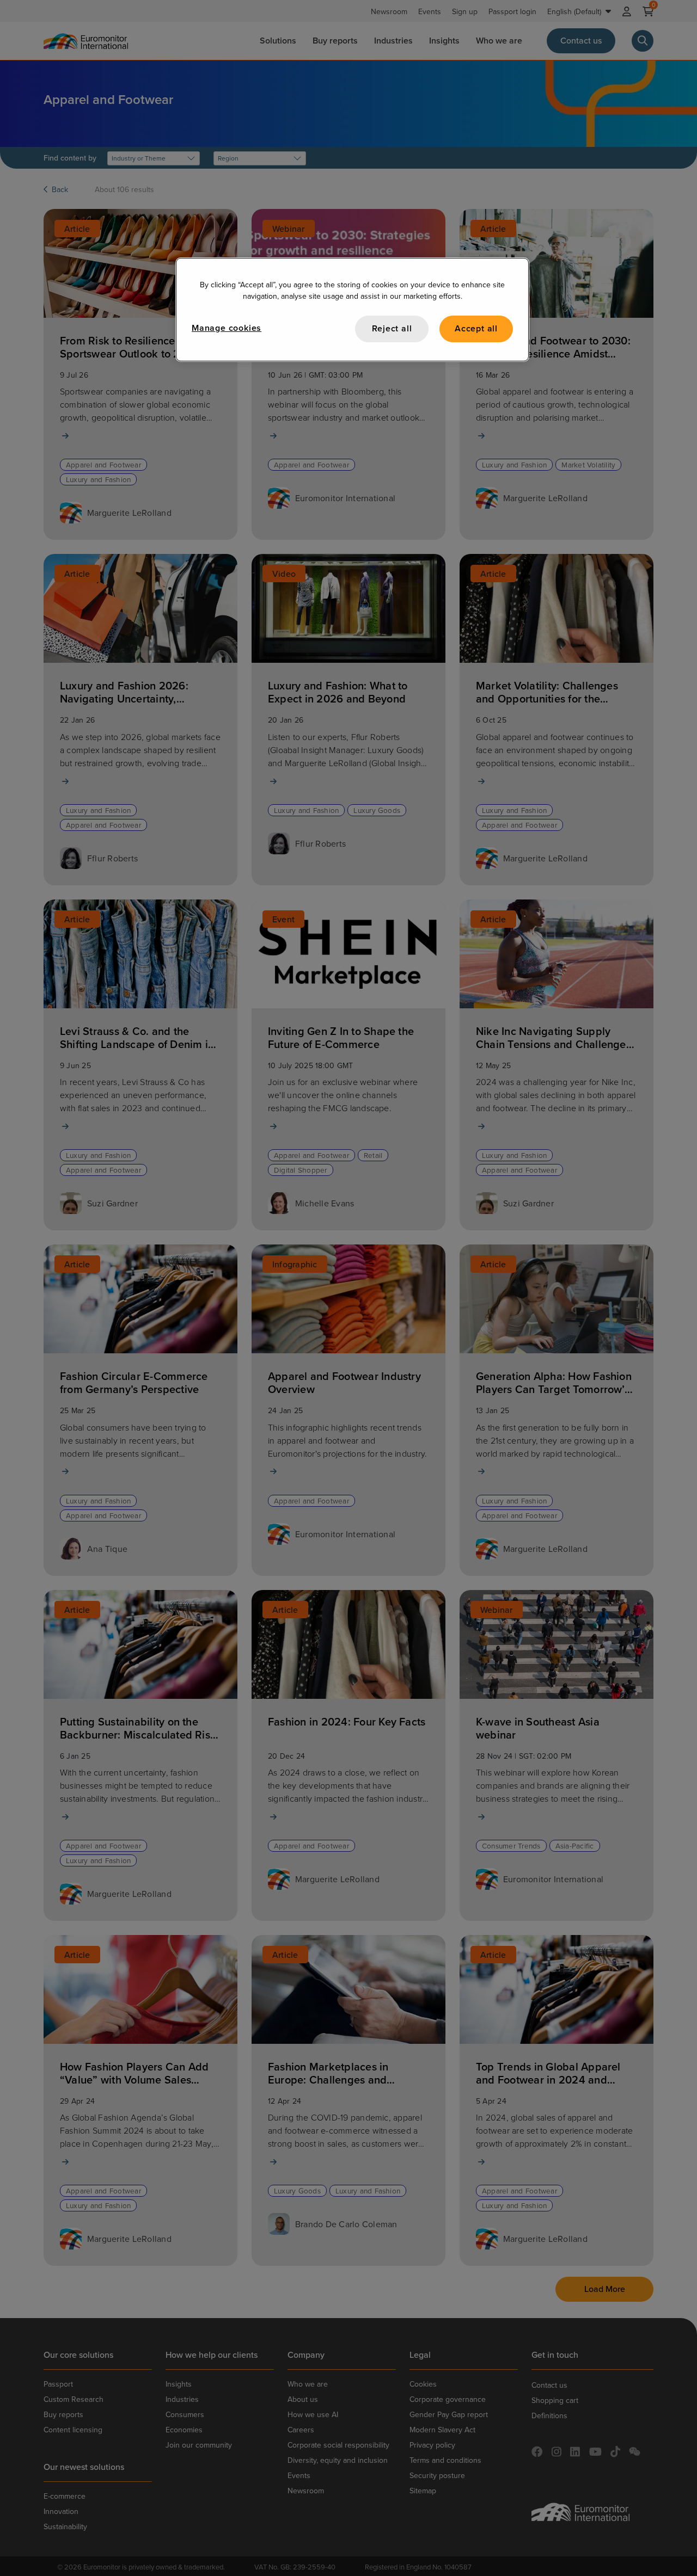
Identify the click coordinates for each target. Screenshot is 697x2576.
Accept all (476, 328)
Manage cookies (227, 328)
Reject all (392, 328)
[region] (352, 309)
